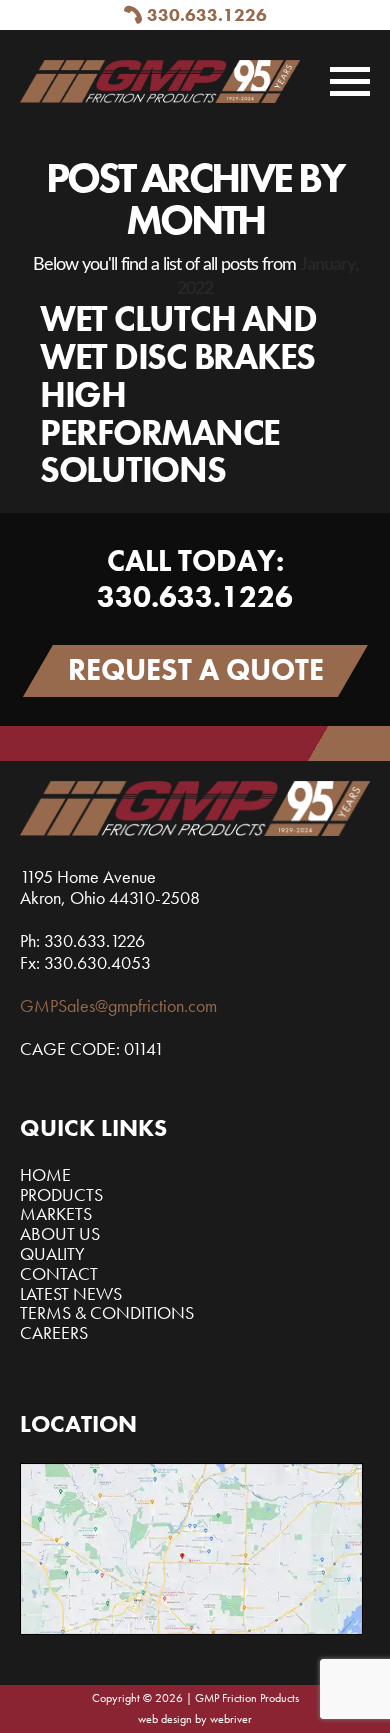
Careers (54, 1332)
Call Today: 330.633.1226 (195, 579)
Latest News (71, 1293)
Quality (52, 1253)
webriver (231, 1719)
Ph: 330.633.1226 (82, 940)
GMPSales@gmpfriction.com (118, 1005)
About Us (60, 1233)
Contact (59, 1273)
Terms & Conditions (107, 1312)
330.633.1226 (207, 14)
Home (45, 1174)
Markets (56, 1213)
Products (61, 1194)
